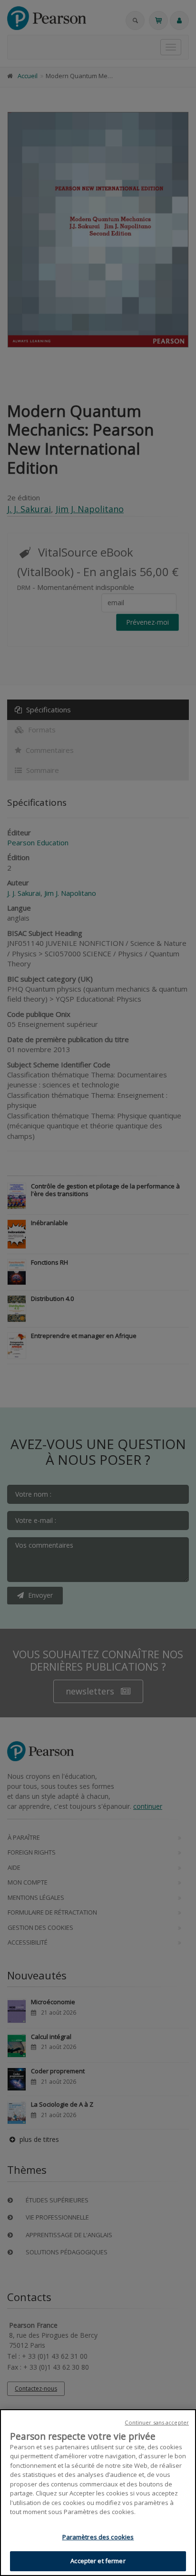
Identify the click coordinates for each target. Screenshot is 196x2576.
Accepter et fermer (98, 2561)
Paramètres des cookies (98, 2537)
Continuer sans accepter (157, 2422)
